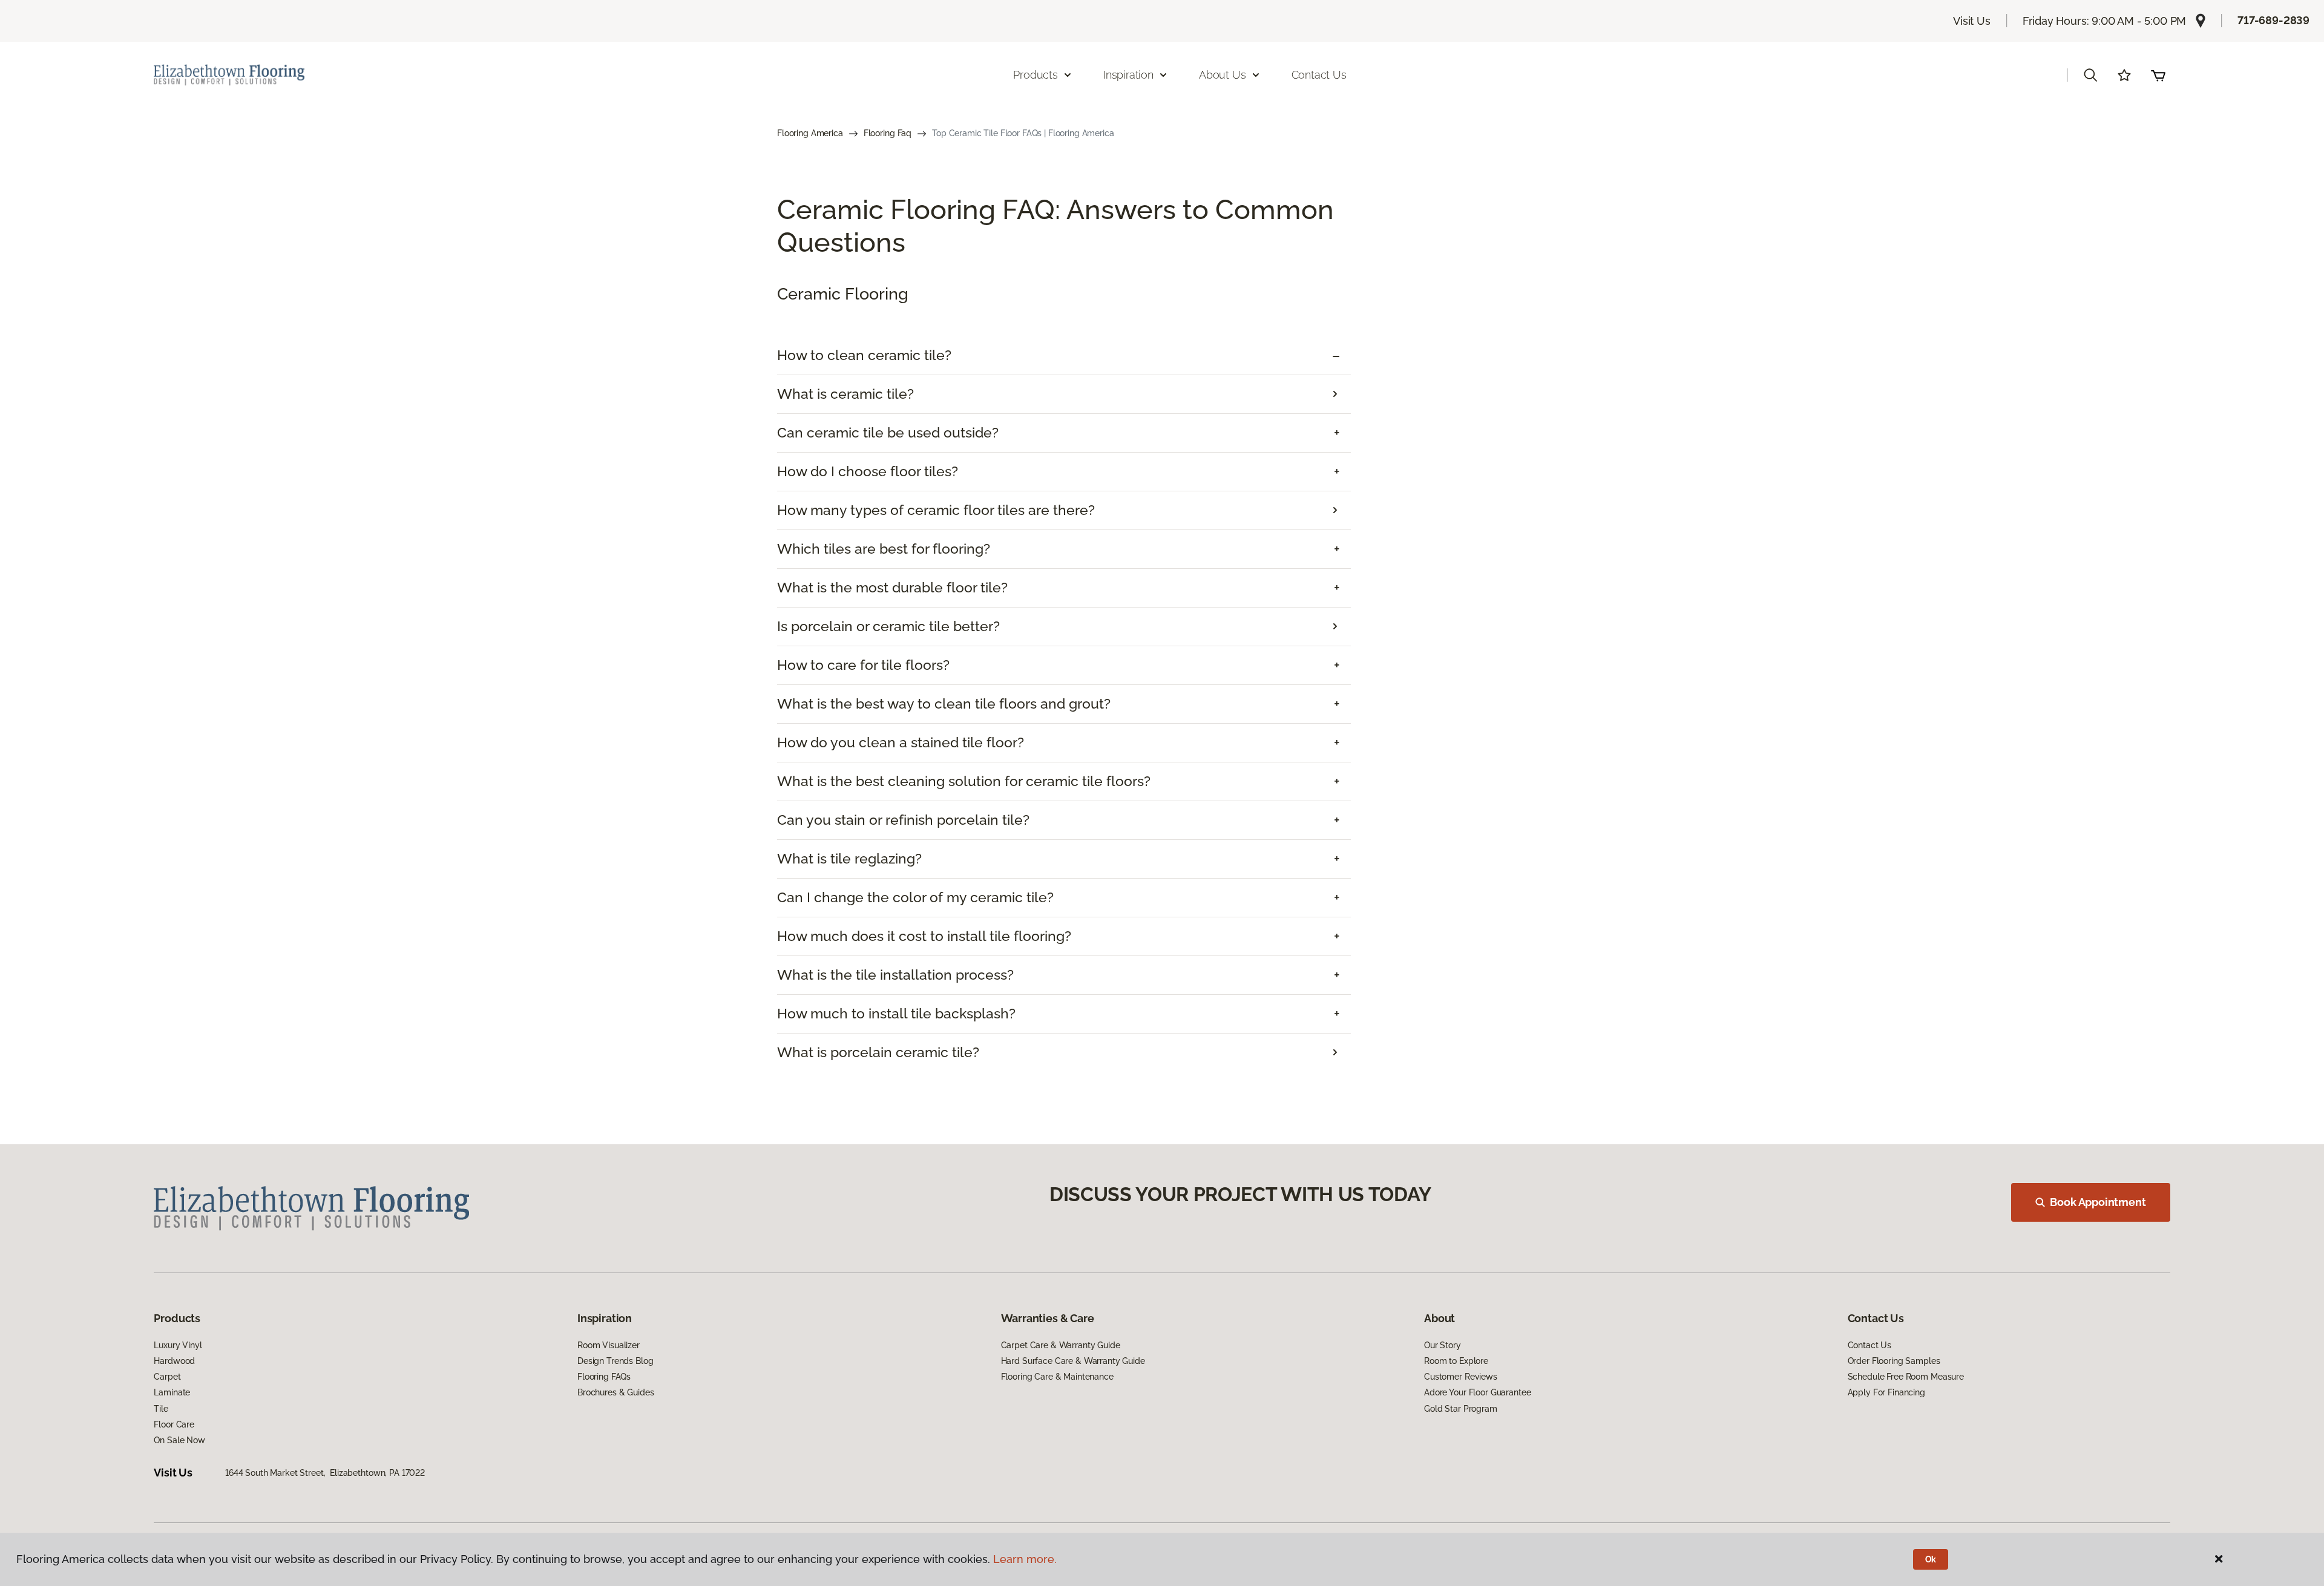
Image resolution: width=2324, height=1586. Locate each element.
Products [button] (1036, 75)
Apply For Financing (1886, 1392)
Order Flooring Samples (1894, 1361)
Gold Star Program (1461, 1409)
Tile (161, 1409)
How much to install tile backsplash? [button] (896, 1014)
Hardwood (174, 1361)
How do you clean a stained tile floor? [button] (901, 742)
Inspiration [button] (1128, 75)
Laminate (172, 1392)
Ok (1931, 1559)
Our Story (1443, 1345)
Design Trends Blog (615, 1361)
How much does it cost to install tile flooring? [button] (924, 936)
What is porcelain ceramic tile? (878, 1052)
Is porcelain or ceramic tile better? (888, 626)
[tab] (1064, 356)
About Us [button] (1223, 75)
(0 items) (2158, 75)
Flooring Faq (888, 133)
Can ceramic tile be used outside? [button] (888, 433)
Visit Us (1972, 21)
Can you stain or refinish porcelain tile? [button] (903, 820)
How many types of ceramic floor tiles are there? (936, 510)
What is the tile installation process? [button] (895, 975)
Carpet (167, 1377)
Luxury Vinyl (178, 1345)
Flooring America (810, 133)
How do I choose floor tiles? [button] (868, 471)
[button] (2090, 75)
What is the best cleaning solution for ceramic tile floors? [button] (964, 781)
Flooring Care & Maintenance (1057, 1377)
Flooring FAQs (604, 1377)
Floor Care (174, 1424)
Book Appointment (2098, 1202)
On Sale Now (179, 1440)
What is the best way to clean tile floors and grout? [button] (944, 704)
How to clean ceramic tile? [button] (864, 355)
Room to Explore (1456, 1361)
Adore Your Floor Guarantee (1477, 1392)
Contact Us (1319, 75)
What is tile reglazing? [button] (849, 859)
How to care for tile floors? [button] (863, 665)
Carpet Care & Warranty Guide (1061, 1345)
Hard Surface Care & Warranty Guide (1073, 1361)
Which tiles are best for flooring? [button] (884, 549)
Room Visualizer (609, 1345)
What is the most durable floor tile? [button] (892, 588)
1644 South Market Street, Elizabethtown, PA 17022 (325, 1473)
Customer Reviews (1461, 1377)
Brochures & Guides (615, 1392)
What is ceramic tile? (845, 394)
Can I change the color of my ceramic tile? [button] (915, 897)
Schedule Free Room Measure (1906, 1377)
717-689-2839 (2273, 20)
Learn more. (1025, 1559)
